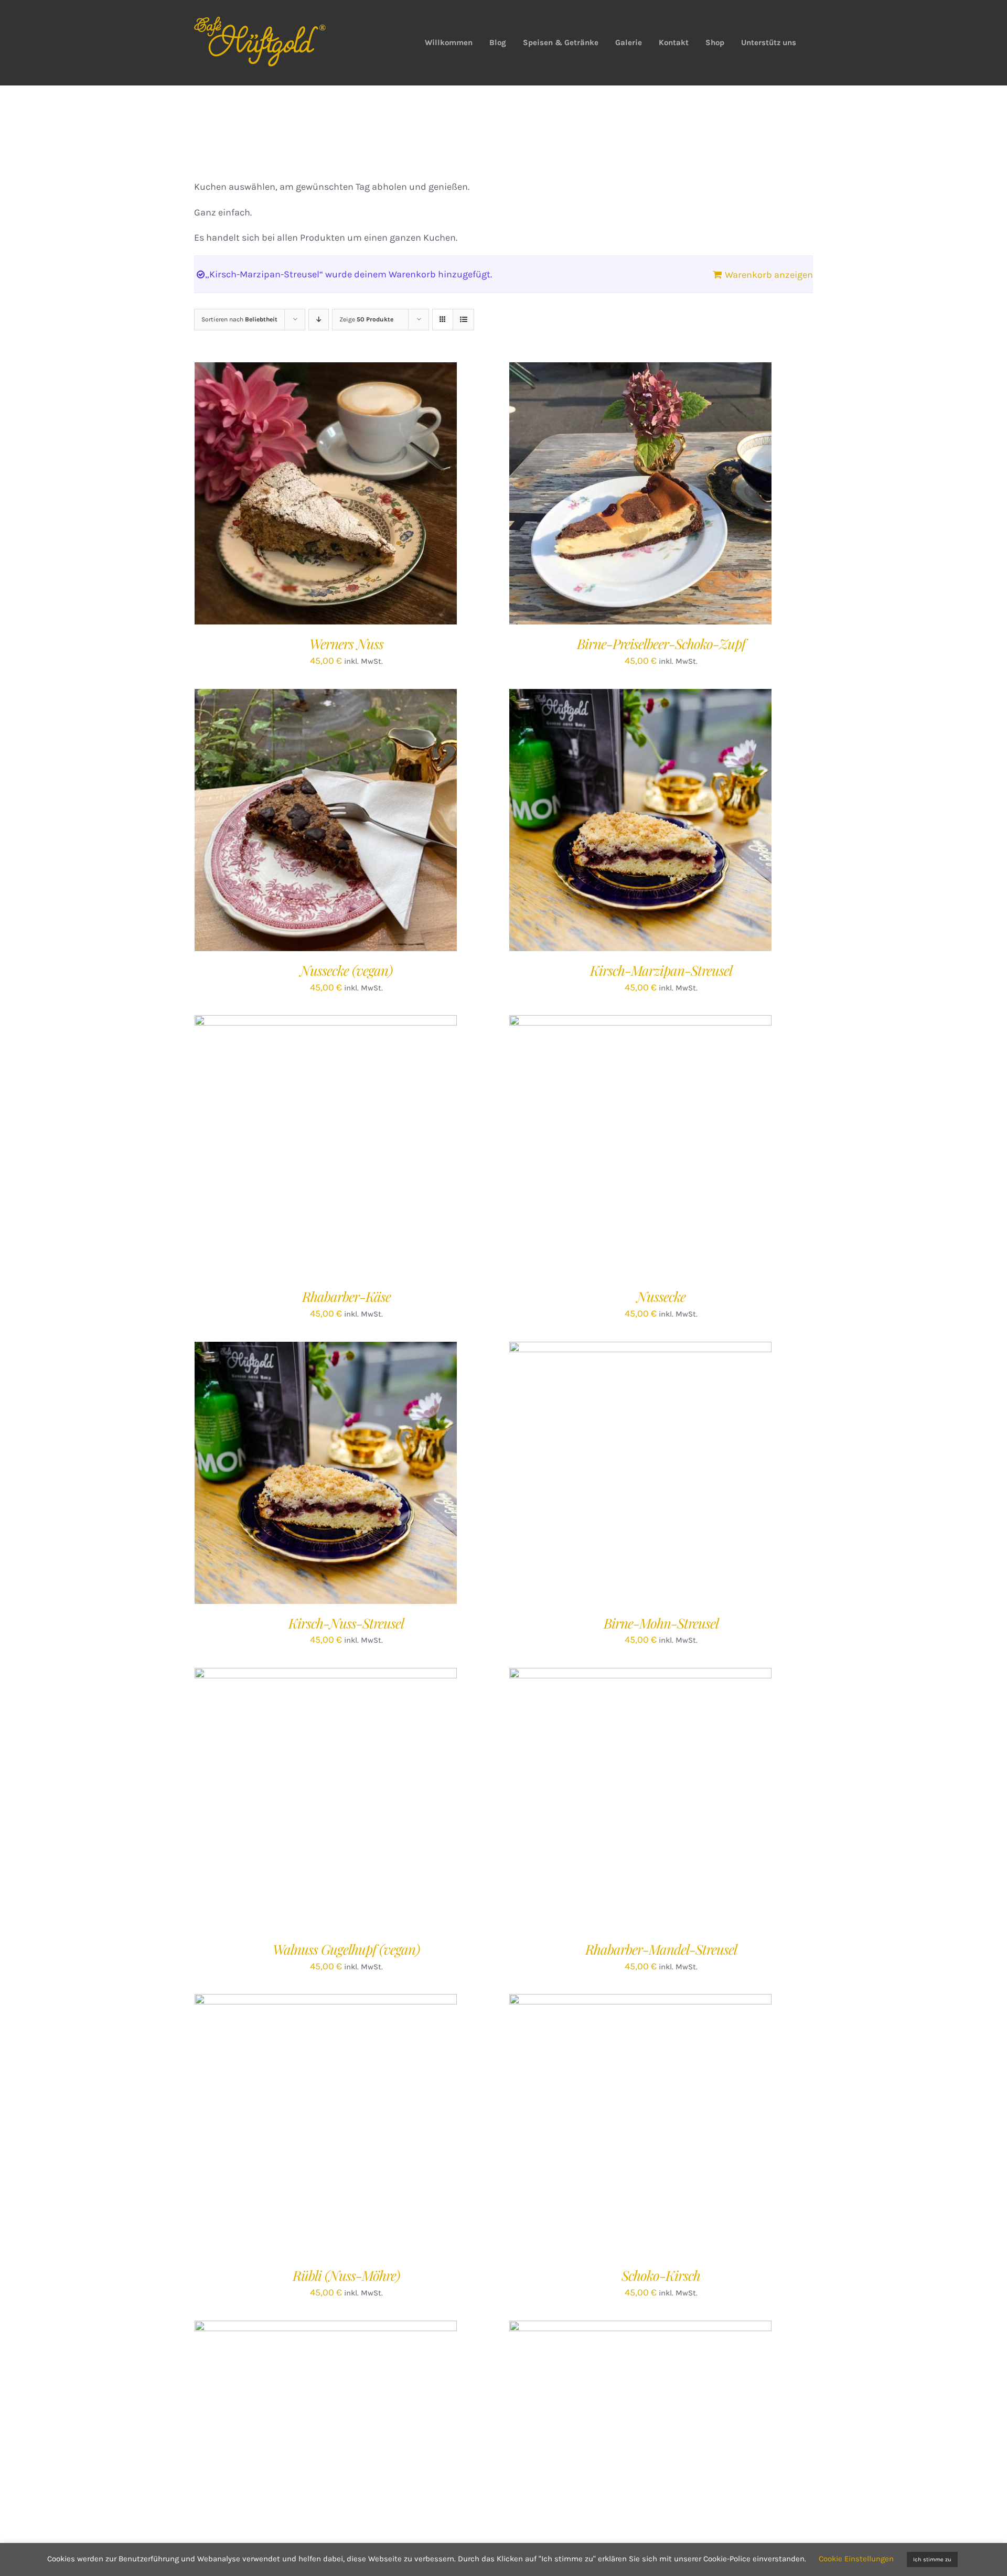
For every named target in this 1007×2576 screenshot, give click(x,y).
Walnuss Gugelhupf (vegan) (346, 1949)
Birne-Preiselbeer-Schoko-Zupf (661, 644)
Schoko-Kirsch (661, 2275)
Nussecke (661, 1296)
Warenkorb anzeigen (769, 275)
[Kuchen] (640, 820)
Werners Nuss (346, 644)
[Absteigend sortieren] (319, 320)
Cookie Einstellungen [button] (856, 2559)
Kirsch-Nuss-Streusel (346, 1623)
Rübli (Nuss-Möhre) (346, 2275)
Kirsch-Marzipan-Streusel (661, 970)
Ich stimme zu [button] (932, 2559)
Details (367, 496)
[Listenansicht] (463, 320)
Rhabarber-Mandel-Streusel (661, 1949)
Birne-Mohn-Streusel (661, 1623)
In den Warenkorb (304, 496)
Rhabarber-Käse (346, 1296)
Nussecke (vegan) (346, 970)
